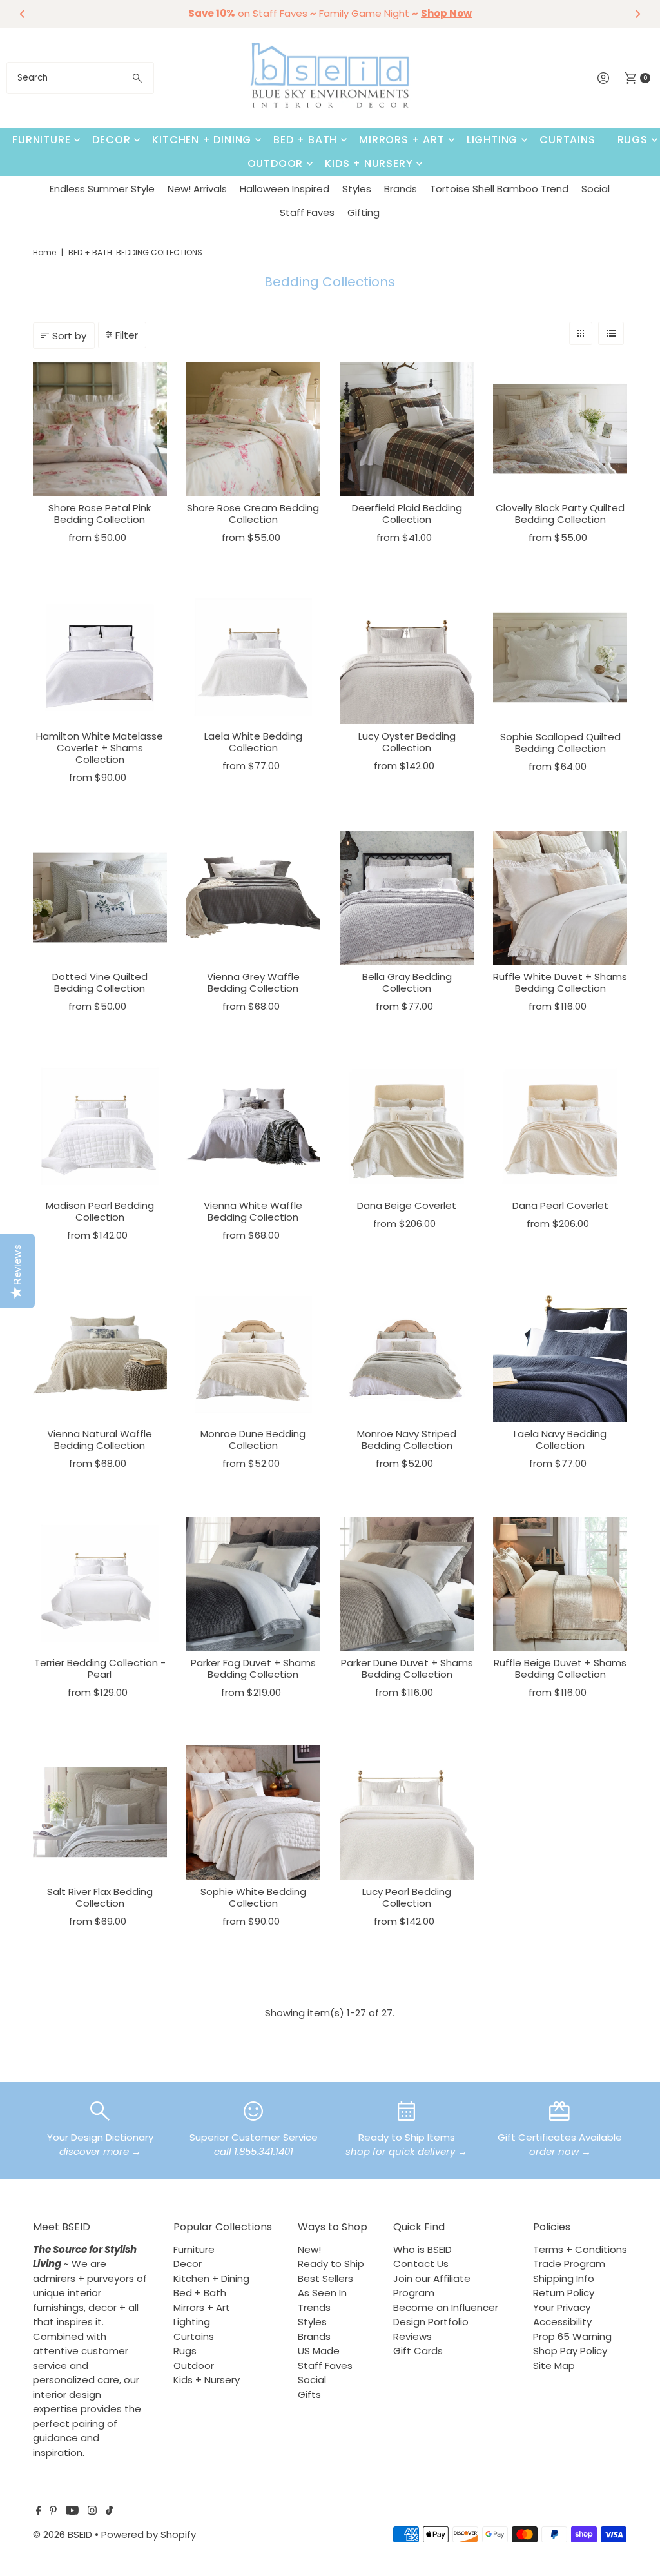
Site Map (554, 2365)
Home (44, 252)
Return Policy (564, 2293)
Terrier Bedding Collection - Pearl (100, 1668)
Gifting (364, 212)
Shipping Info (564, 2278)
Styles (357, 189)
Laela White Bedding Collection (253, 742)
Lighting (492, 140)
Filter (127, 335)
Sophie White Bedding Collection (253, 1897)
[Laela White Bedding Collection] (253, 657)
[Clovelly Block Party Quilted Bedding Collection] (560, 429)
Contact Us (421, 2264)
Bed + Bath (305, 140)
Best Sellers (325, 2278)
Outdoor (276, 163)
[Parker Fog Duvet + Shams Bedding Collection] (253, 1584)
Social (596, 189)
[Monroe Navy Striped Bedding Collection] (407, 1355)
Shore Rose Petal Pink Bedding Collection (100, 514)
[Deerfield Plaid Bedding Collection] (407, 429)
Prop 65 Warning (572, 2336)
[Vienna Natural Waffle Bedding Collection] (100, 1355)
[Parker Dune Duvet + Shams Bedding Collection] (407, 1584)
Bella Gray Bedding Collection (407, 982)
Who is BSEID (422, 2249)
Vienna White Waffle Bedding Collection (253, 1211)
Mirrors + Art (402, 140)
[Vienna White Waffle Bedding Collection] (253, 1126)
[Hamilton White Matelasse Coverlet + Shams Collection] (100, 657)
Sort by (69, 336)
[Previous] (23, 14)
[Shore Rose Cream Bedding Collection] (253, 429)
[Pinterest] (53, 2512)
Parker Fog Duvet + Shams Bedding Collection (253, 1668)
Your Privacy (562, 2307)
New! (309, 2249)
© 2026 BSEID (63, 2534)
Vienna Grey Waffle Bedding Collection (253, 982)
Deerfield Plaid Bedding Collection (407, 514)
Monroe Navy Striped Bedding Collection (407, 1440)
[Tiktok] (109, 2512)
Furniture (41, 140)
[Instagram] (92, 2512)
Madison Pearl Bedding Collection (100, 1211)
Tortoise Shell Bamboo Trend (499, 189)
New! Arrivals (197, 189)
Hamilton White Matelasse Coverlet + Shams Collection (100, 748)
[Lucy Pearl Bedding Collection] (407, 1812)
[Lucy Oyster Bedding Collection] (407, 657)
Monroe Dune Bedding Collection (253, 1440)
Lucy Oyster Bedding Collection (407, 742)
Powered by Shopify (149, 2534)
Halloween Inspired (285, 189)
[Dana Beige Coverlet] (407, 1126)
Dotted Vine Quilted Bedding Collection (100, 982)
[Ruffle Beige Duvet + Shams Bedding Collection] (560, 1584)
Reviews (412, 2336)
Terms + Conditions (580, 2249)
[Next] (637, 14)
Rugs (633, 140)
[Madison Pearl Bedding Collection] (100, 1126)
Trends (314, 2307)
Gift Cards (418, 2351)
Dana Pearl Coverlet (560, 1205)
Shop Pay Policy (570, 2351)
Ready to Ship (331, 2264)
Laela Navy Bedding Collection (560, 1440)
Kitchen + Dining (202, 140)
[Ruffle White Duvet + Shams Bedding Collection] (560, 898)
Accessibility (562, 2322)
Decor (111, 140)
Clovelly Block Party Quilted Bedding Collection (560, 514)
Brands (401, 189)
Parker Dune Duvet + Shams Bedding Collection (407, 1668)
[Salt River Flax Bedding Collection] (100, 1812)
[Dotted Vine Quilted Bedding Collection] (100, 898)
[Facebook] (39, 2512)
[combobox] (80, 78)
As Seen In (322, 2293)
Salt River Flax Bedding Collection (100, 1897)
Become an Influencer (446, 2307)
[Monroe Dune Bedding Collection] (253, 1355)
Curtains (567, 140)
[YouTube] (72, 2512)
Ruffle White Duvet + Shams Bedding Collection (560, 982)
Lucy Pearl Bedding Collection (407, 1897)
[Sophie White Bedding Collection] (253, 1812)
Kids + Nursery (369, 163)
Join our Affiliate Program (432, 2286)
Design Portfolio (431, 2322)
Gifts (309, 2394)
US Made (319, 2351)
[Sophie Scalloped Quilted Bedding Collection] (560, 657)
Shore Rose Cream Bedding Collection (253, 514)
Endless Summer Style (102, 189)
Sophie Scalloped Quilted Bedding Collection (560, 742)
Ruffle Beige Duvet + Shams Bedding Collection (560, 1668)
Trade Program (569, 2264)
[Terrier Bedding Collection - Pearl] (100, 1584)
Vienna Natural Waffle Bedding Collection (100, 1440)
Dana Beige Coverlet (407, 1205)
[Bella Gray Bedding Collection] (407, 898)
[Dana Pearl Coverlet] (560, 1126)
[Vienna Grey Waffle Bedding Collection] (253, 898)
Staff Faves (307, 212)
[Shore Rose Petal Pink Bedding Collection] (100, 429)
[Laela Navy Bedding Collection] (560, 1355)
